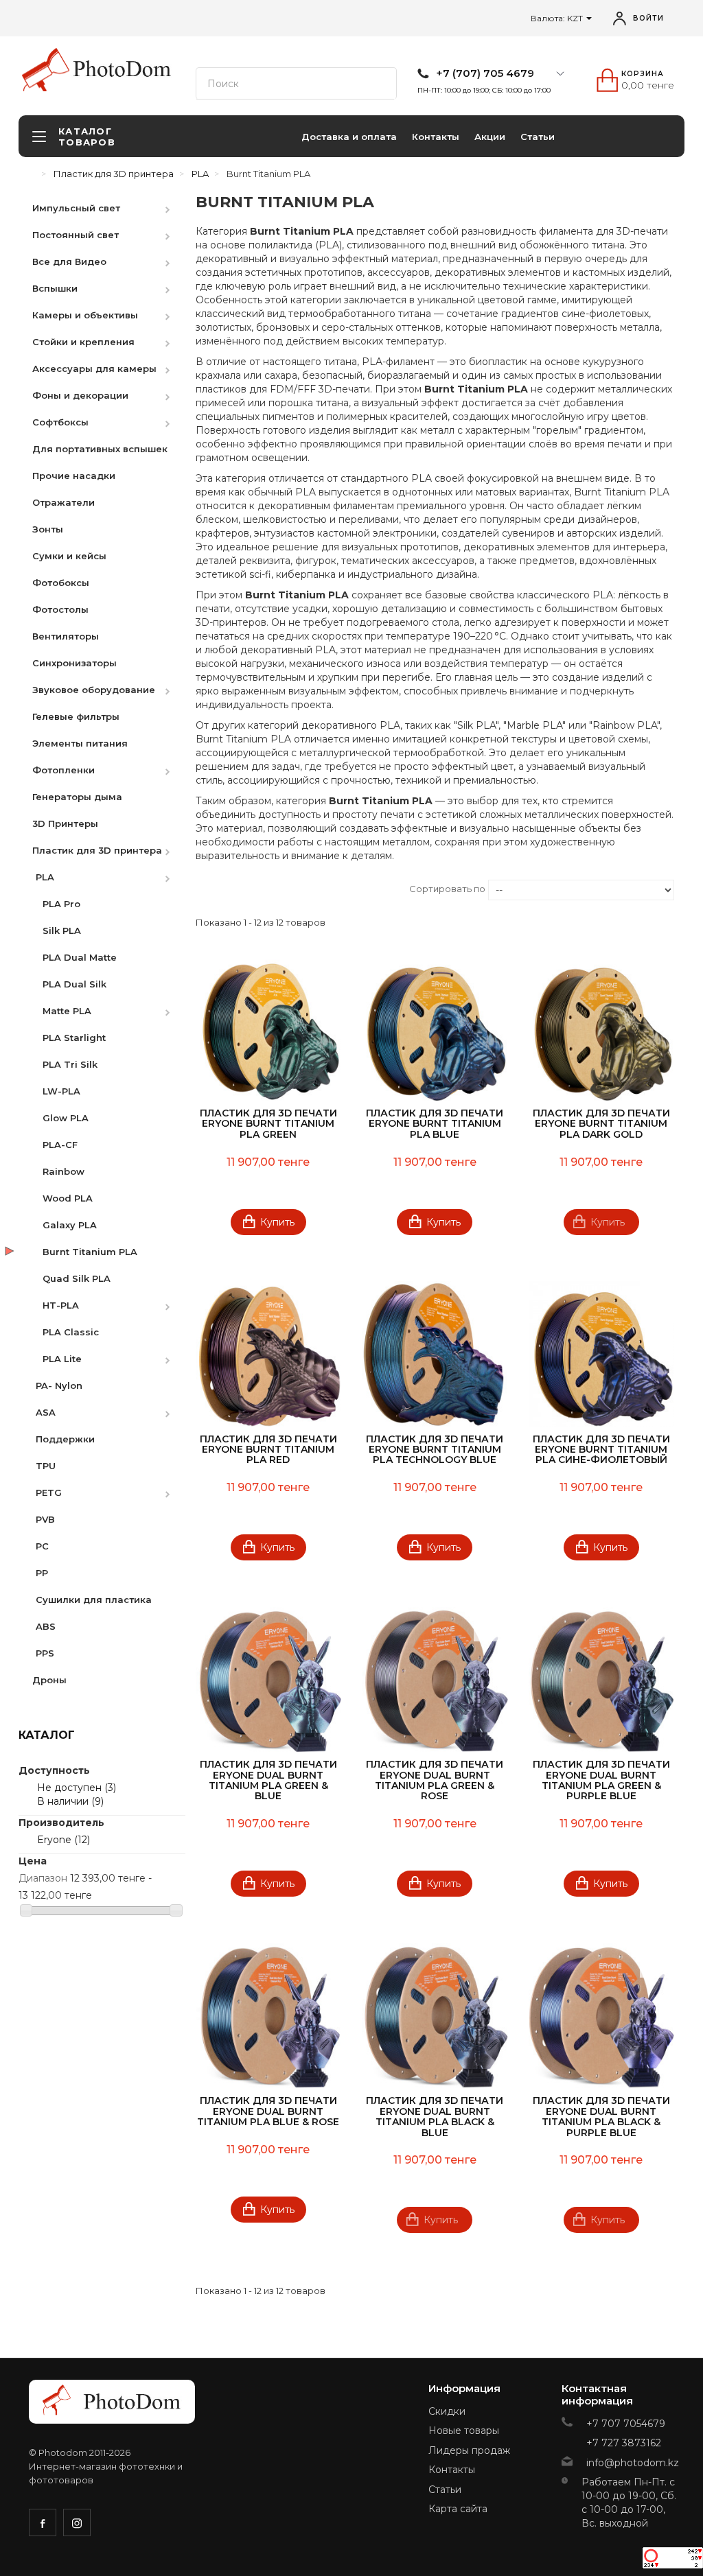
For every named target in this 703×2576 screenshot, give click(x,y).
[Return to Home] (32, 174)
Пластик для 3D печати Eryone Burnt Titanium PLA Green (268, 1124)
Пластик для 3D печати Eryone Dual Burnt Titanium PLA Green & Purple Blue (601, 1780)
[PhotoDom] (123, 69)
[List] (229, 891)
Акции (490, 137)
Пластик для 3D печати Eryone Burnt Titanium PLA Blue (435, 1124)
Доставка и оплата (349, 137)
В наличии (70, 1801)
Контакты (436, 137)
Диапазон (43, 1878)
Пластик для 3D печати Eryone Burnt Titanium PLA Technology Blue (435, 1450)
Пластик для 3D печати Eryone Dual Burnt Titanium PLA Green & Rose (435, 1780)
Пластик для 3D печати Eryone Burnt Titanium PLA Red (268, 1450)
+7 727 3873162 (624, 2443)
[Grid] (207, 891)
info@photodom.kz (633, 2463)
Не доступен (77, 1788)
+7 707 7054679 (626, 2424)
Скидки (447, 2411)
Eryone (64, 1840)
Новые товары (464, 2431)
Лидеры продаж (469, 2450)
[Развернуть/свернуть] (174, 208)
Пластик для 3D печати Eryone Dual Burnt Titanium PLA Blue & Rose (268, 2111)
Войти (648, 18)
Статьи (538, 137)
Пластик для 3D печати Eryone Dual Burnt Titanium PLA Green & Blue (268, 1780)
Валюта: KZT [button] (558, 18)
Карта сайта (458, 2509)
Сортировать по (447, 889)
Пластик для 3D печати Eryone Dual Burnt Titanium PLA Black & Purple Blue (601, 2116)
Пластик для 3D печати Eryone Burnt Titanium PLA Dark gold (601, 1124)
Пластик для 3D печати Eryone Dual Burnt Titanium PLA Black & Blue (435, 2116)
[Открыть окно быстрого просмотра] (324, 972)
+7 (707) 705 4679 (485, 73)
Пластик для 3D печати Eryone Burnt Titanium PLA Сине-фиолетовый (601, 1450)
